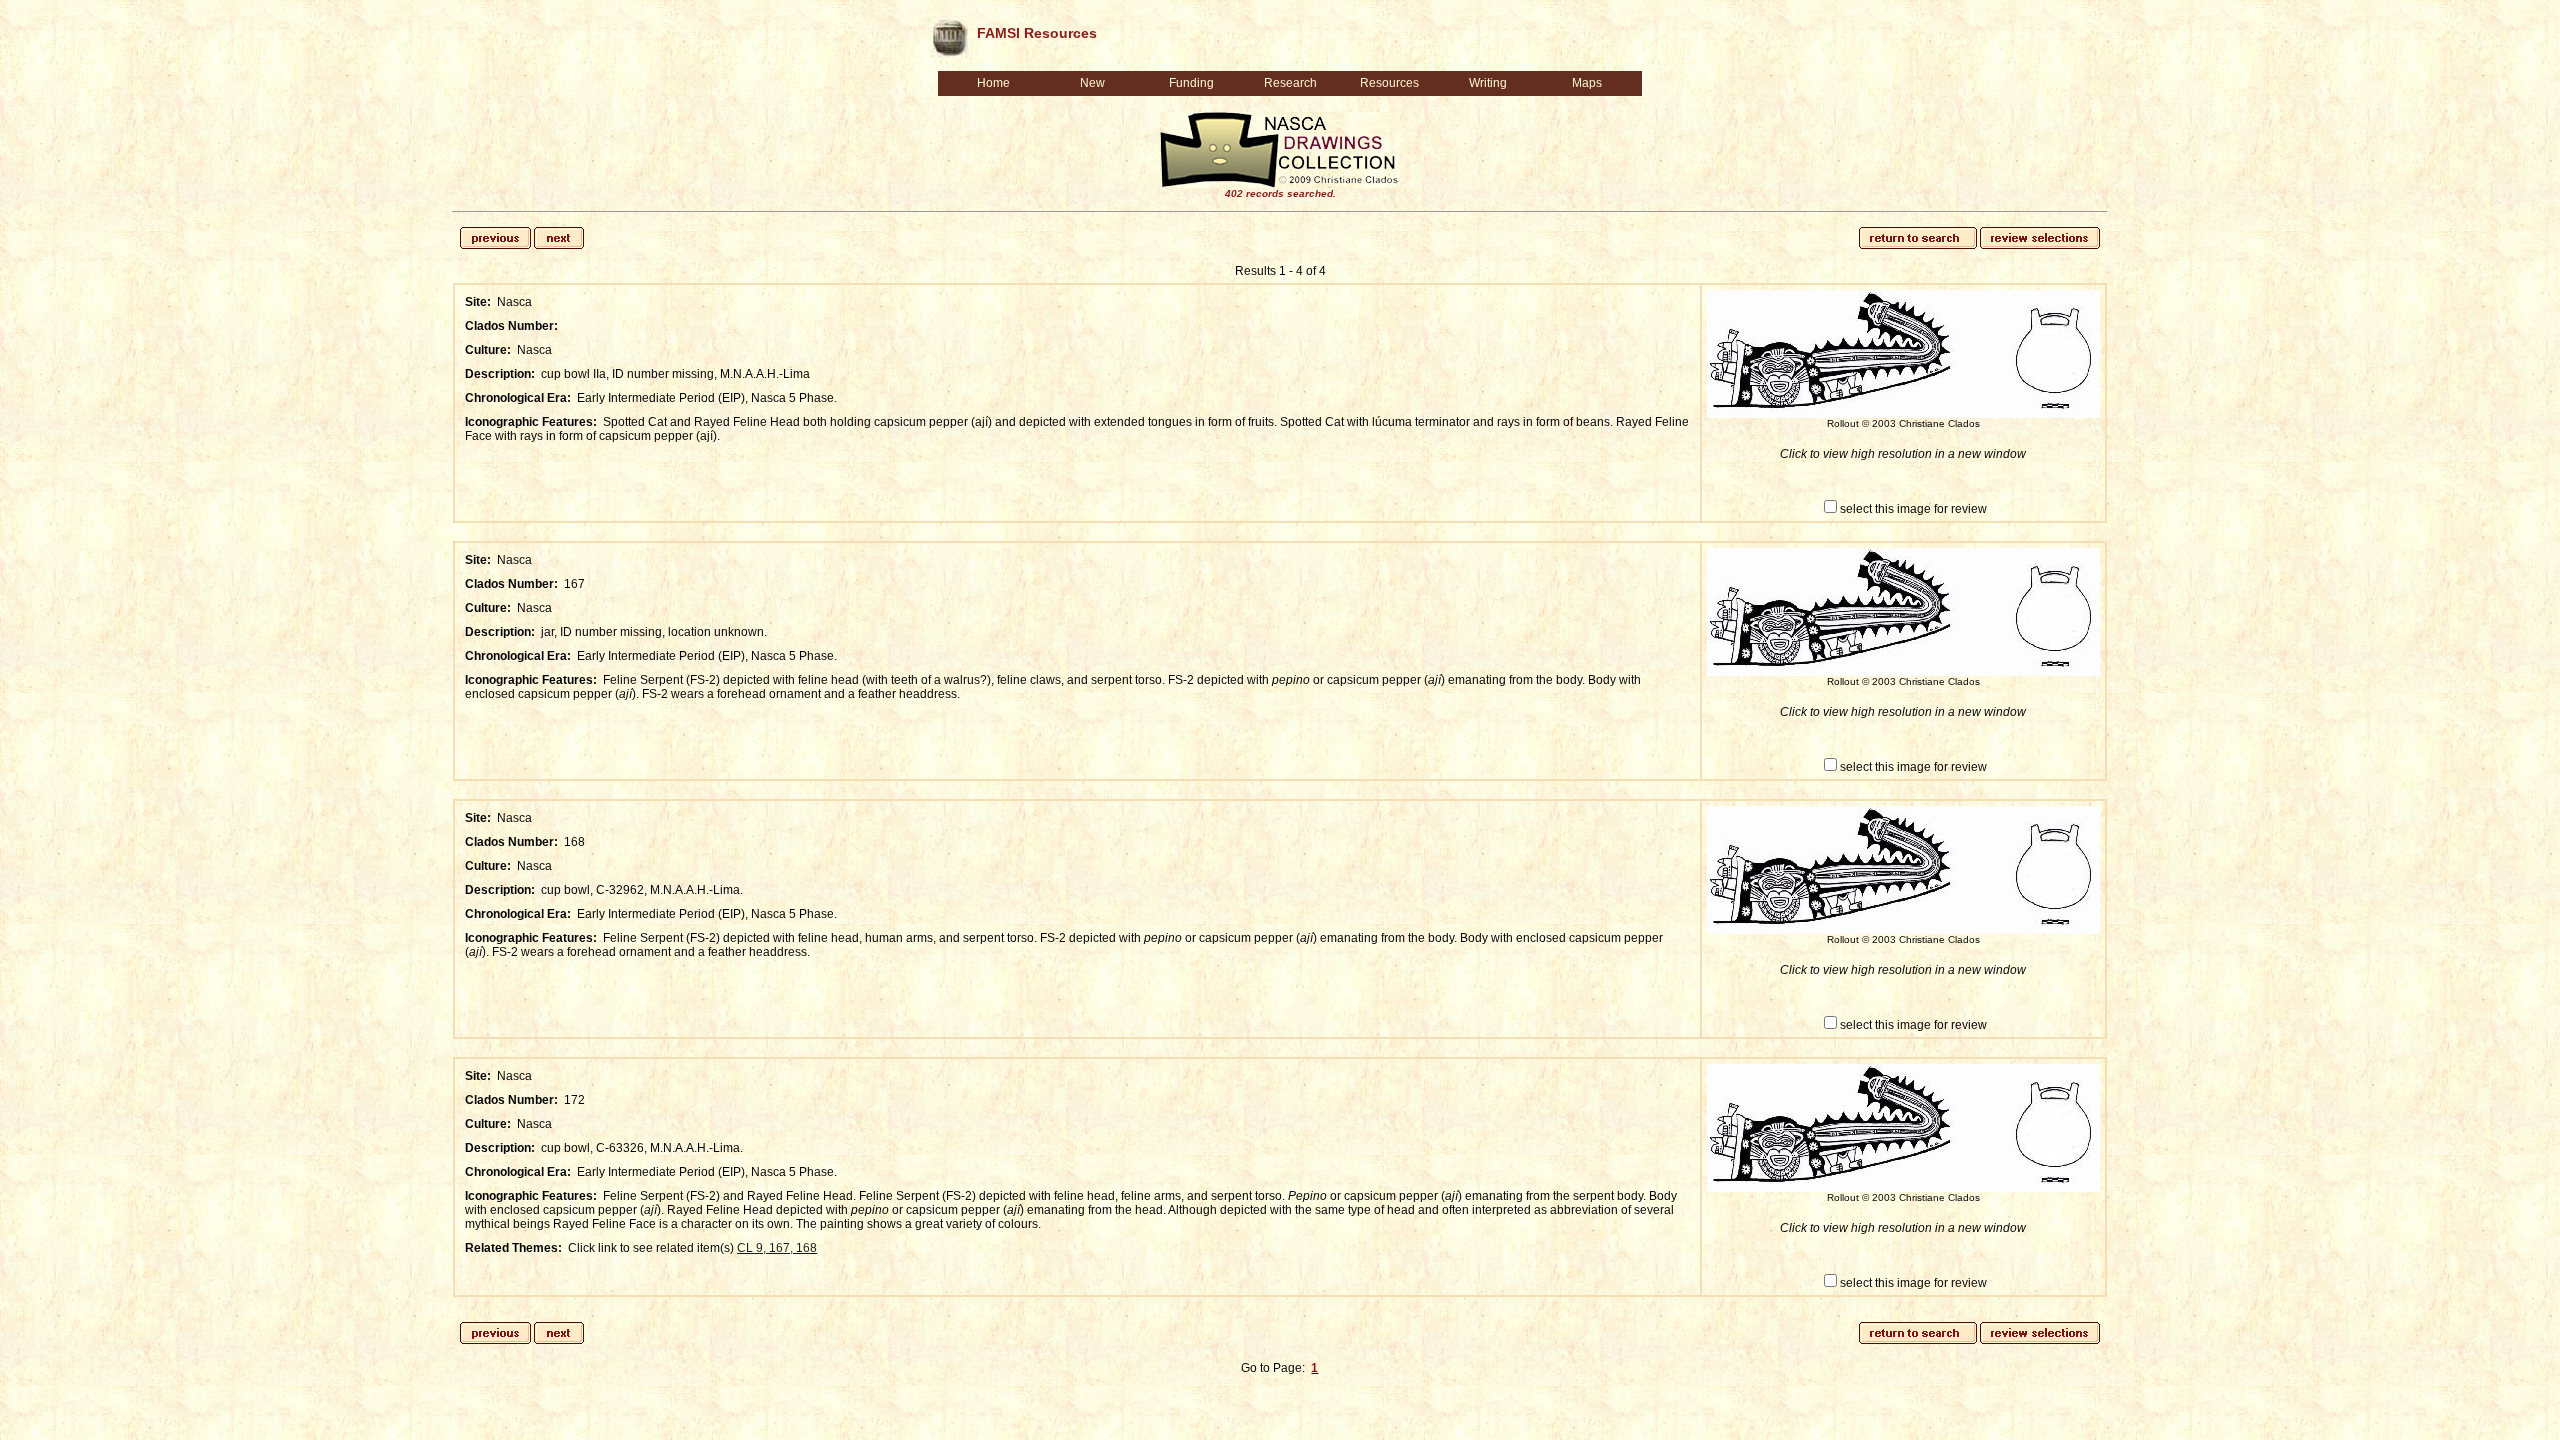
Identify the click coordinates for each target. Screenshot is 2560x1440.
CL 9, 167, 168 (777, 1248)
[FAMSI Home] (949, 34)
